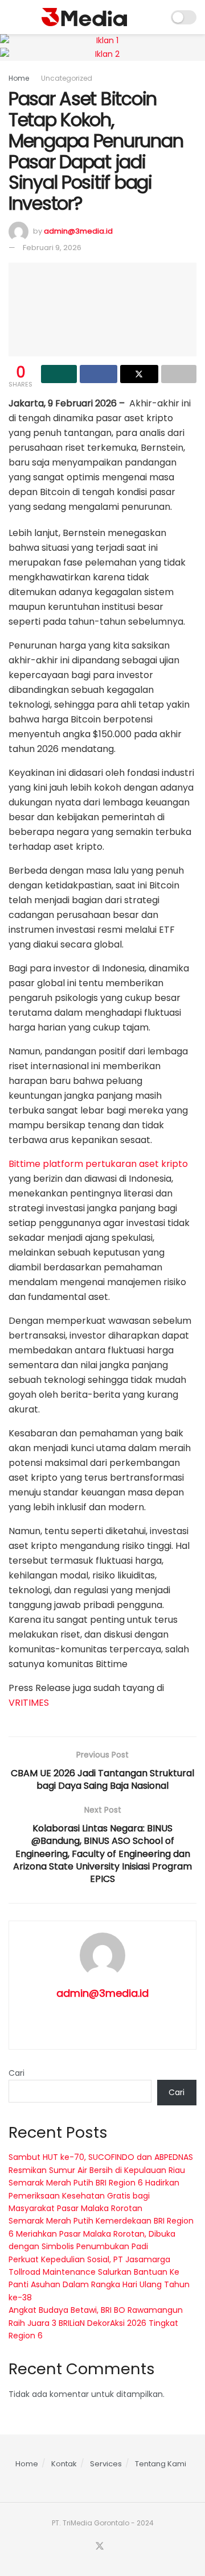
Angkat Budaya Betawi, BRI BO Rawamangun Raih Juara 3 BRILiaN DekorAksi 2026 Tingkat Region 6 (96, 2323)
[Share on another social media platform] (179, 374)
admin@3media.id (78, 231)
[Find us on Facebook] (85, 2547)
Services (106, 2464)
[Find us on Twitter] (100, 2546)
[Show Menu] (13, 17)
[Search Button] (155, 17)
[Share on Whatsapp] (59, 374)
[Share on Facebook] (99, 374)
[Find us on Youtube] (114, 2547)
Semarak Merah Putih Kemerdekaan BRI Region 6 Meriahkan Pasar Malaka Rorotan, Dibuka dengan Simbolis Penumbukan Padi (101, 2234)
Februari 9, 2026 (52, 248)
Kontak (64, 2464)
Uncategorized (67, 78)
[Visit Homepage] (84, 17)
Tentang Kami (161, 2464)
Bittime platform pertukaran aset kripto (98, 1164)
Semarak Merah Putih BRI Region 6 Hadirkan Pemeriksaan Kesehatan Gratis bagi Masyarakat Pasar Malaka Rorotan (94, 2195)
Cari (17, 2073)
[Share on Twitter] (139, 374)
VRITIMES (29, 1703)
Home (19, 78)
